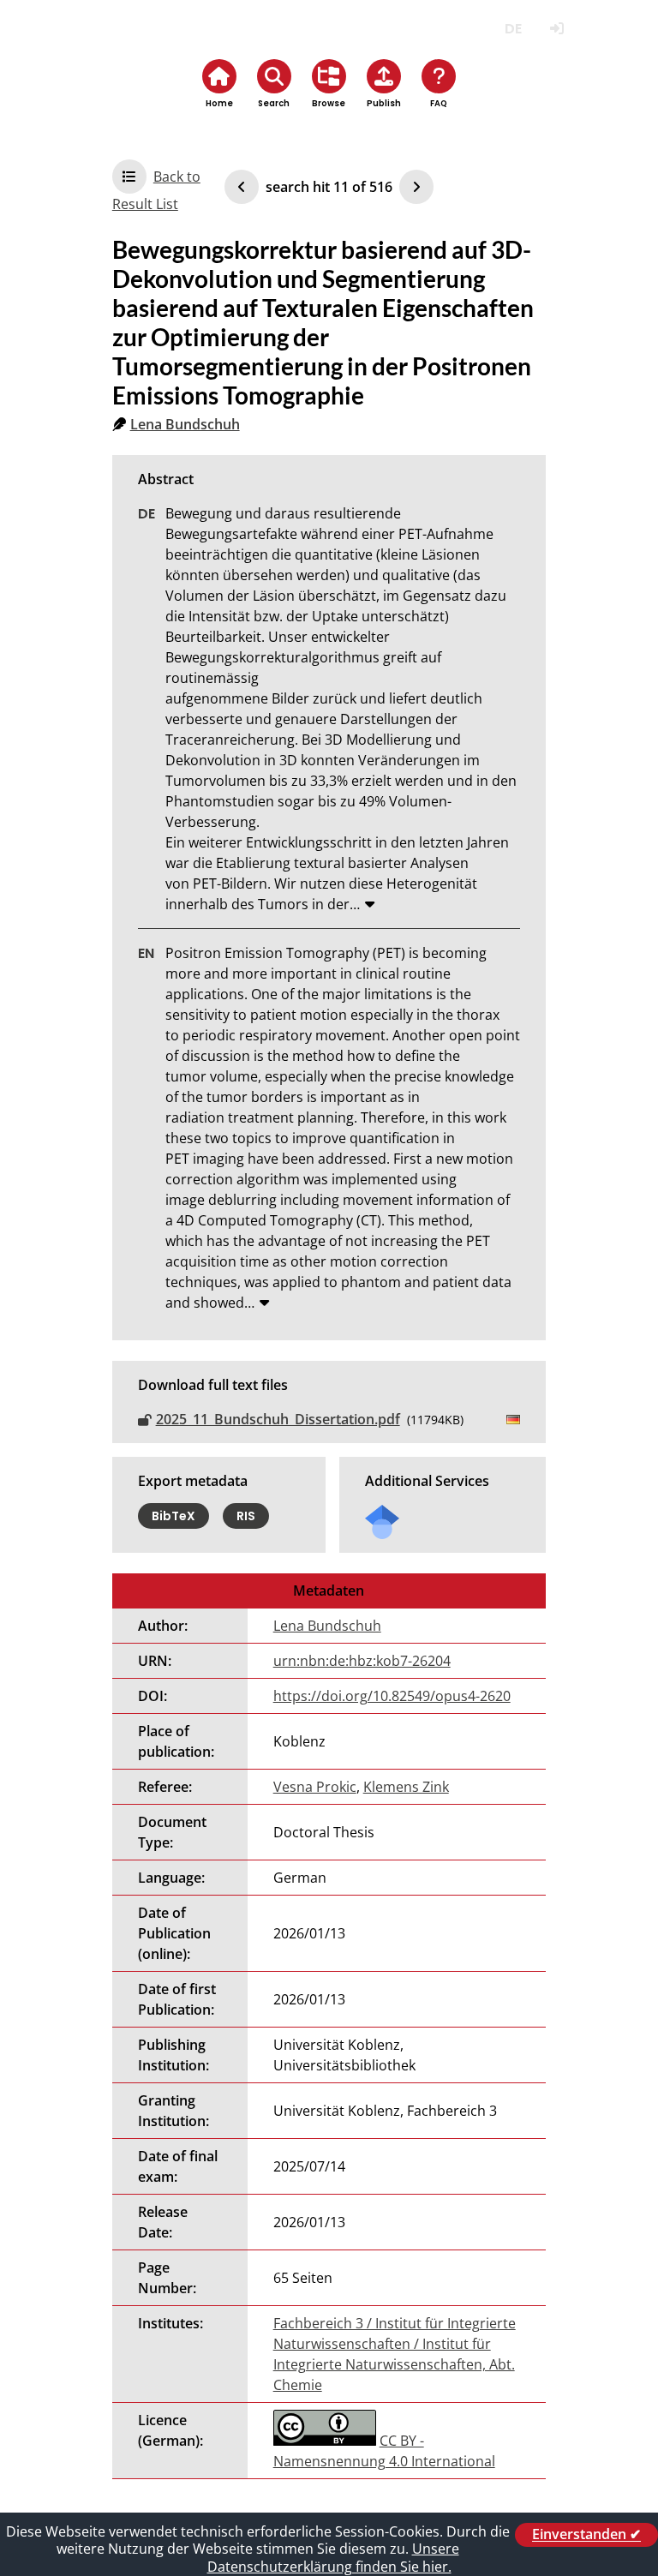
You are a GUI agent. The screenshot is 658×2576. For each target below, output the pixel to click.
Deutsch (513, 29)
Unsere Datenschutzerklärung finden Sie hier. (333, 2558)
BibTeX (173, 1516)
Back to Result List (156, 190)
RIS (246, 1516)
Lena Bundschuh (185, 424)
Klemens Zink (406, 1787)
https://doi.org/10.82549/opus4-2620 (392, 1696)
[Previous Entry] (242, 187)
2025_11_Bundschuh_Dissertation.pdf (278, 1419)
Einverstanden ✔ (586, 2535)
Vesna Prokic (315, 1787)
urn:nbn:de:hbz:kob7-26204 (362, 1661)
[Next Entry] (416, 187)
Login (556, 29)
